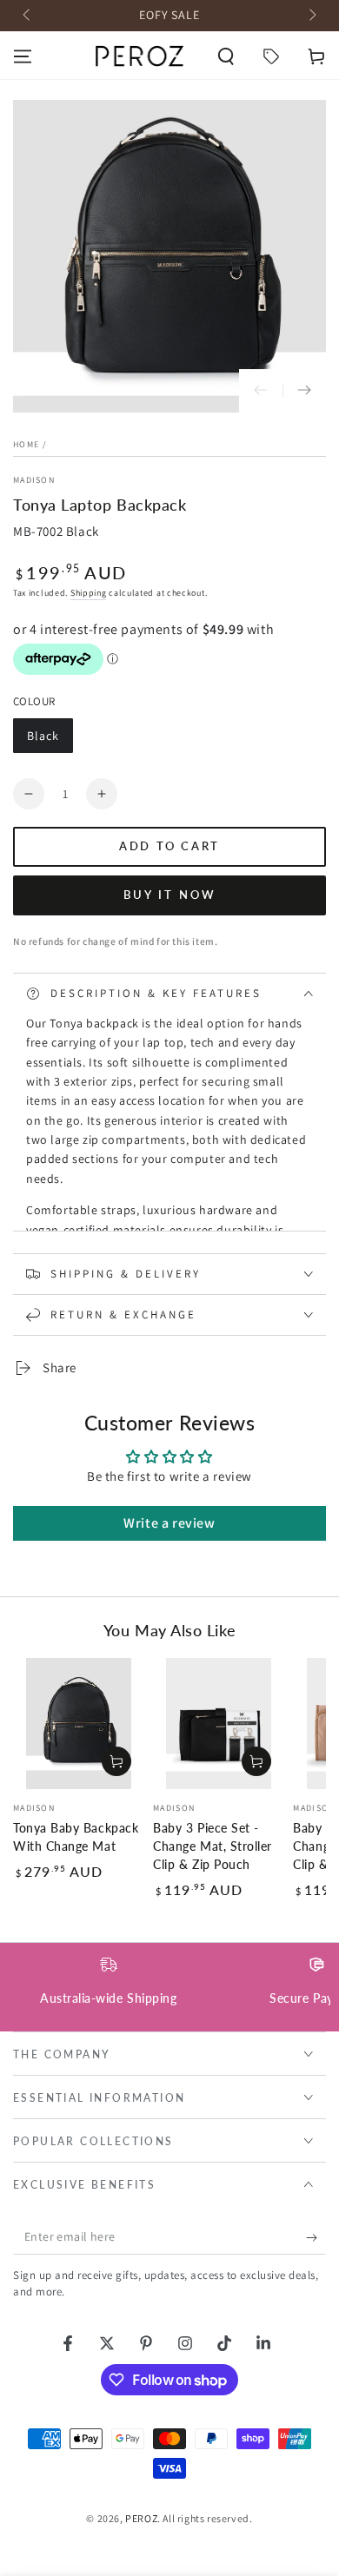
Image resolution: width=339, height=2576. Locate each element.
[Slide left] (28, 16)
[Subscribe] (316, 2237)
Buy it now (170, 895)
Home (26, 444)
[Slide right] (311, 16)
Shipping (89, 593)
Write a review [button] (169, 1523)
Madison (34, 480)
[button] (226, 56)
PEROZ (141, 2518)
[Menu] (23, 56)
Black (50, 740)
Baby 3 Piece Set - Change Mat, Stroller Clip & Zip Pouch (213, 1846)
